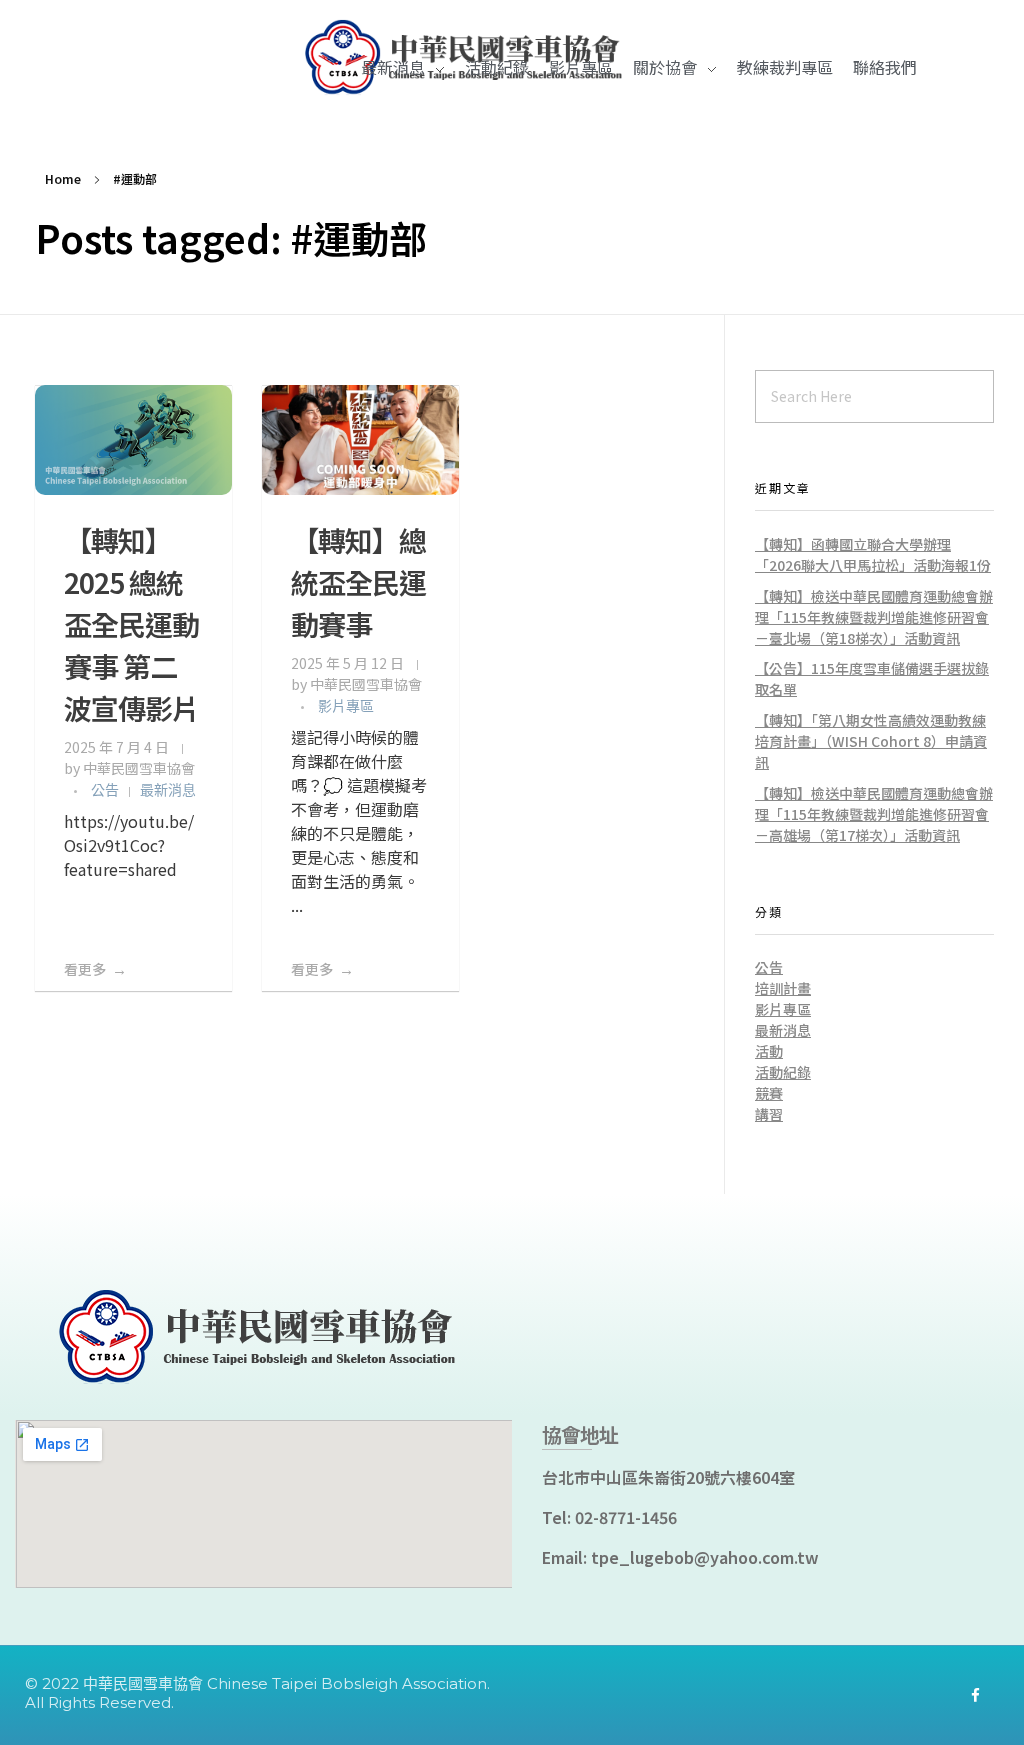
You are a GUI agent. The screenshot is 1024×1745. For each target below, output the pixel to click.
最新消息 (168, 790)
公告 (105, 790)
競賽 (769, 1093)
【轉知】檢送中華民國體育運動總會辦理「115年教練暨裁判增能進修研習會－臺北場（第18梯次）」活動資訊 (874, 617)
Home (63, 178)
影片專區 (346, 706)
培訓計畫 (783, 988)
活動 (769, 1051)
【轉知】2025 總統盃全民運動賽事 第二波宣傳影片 (131, 624)
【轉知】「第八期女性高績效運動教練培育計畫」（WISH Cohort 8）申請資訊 (871, 741)
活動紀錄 (783, 1072)
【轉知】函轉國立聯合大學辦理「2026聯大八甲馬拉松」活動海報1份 (873, 554)
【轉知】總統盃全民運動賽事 (358, 582)
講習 (769, 1114)
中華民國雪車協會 (139, 768)
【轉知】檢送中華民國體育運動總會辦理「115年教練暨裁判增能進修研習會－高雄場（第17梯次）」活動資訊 (874, 814)
